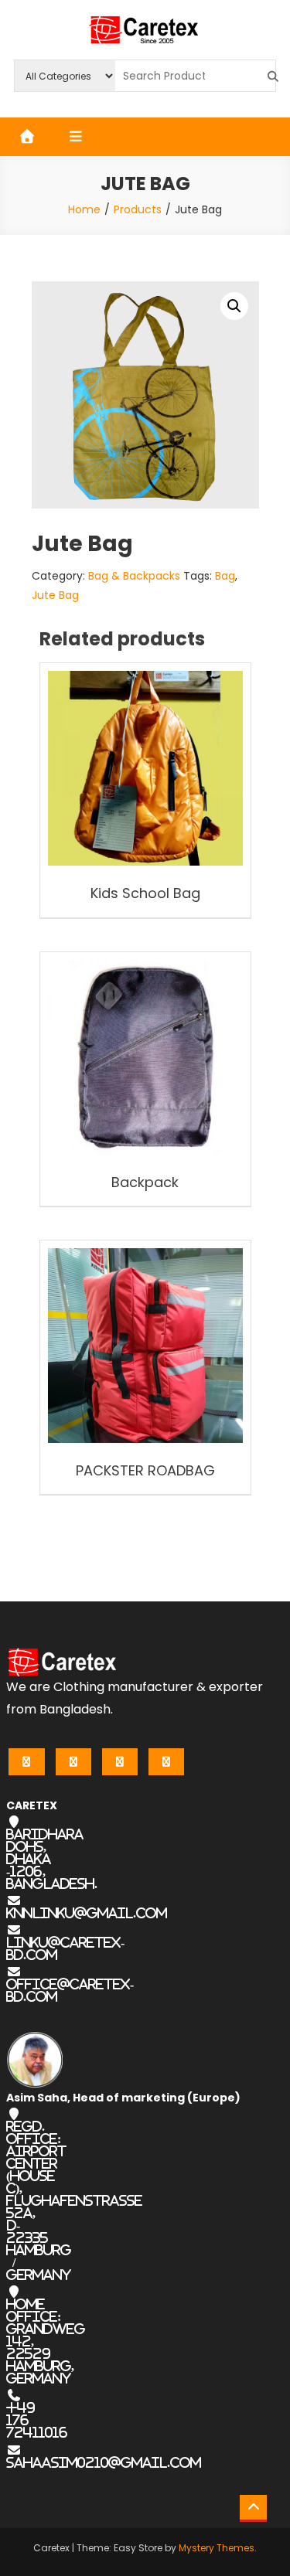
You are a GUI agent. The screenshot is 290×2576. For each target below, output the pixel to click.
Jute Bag (55, 595)
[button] (234, 306)
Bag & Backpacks (134, 576)
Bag (225, 576)
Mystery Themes (217, 2548)
